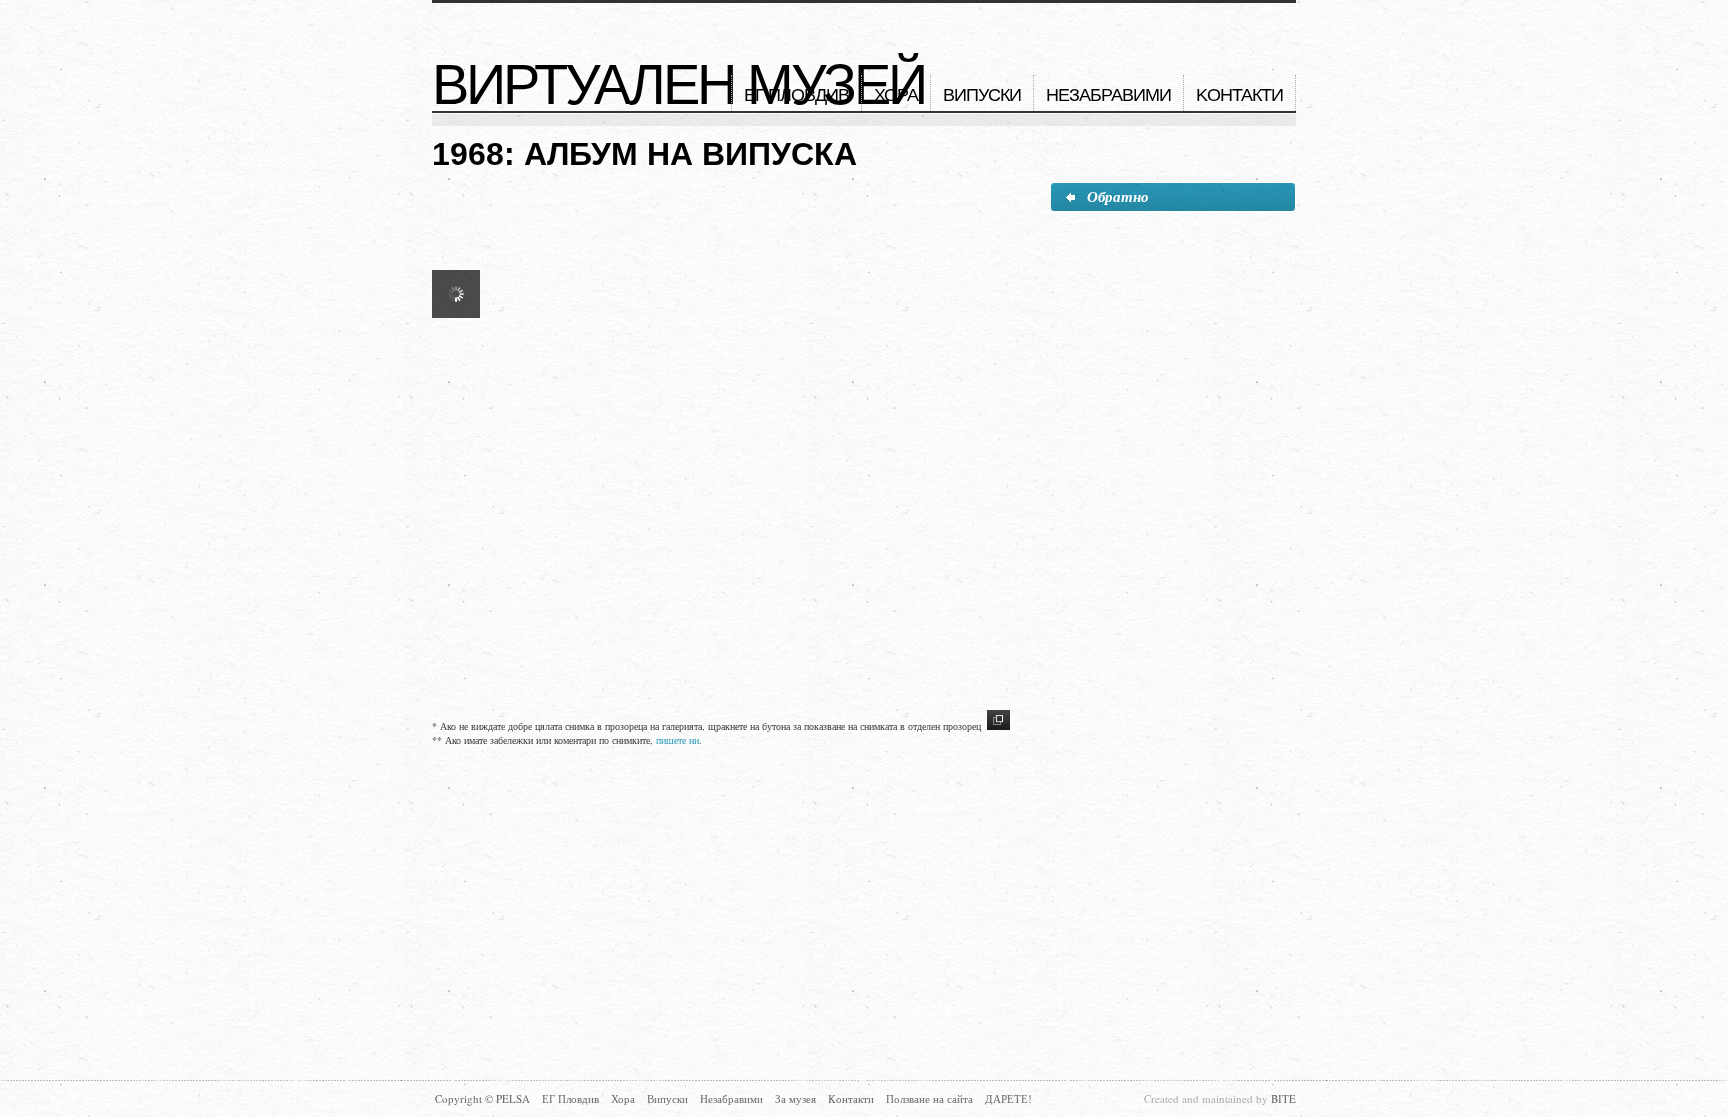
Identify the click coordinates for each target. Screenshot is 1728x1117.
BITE (1283, 1098)
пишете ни (677, 740)
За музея (795, 1098)
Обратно (1118, 196)
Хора (896, 95)
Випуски (982, 95)
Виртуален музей (678, 85)
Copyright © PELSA (482, 1098)
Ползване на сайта (929, 1098)
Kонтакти (1239, 95)
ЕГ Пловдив (796, 95)
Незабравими (1108, 95)
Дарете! (1008, 1098)
